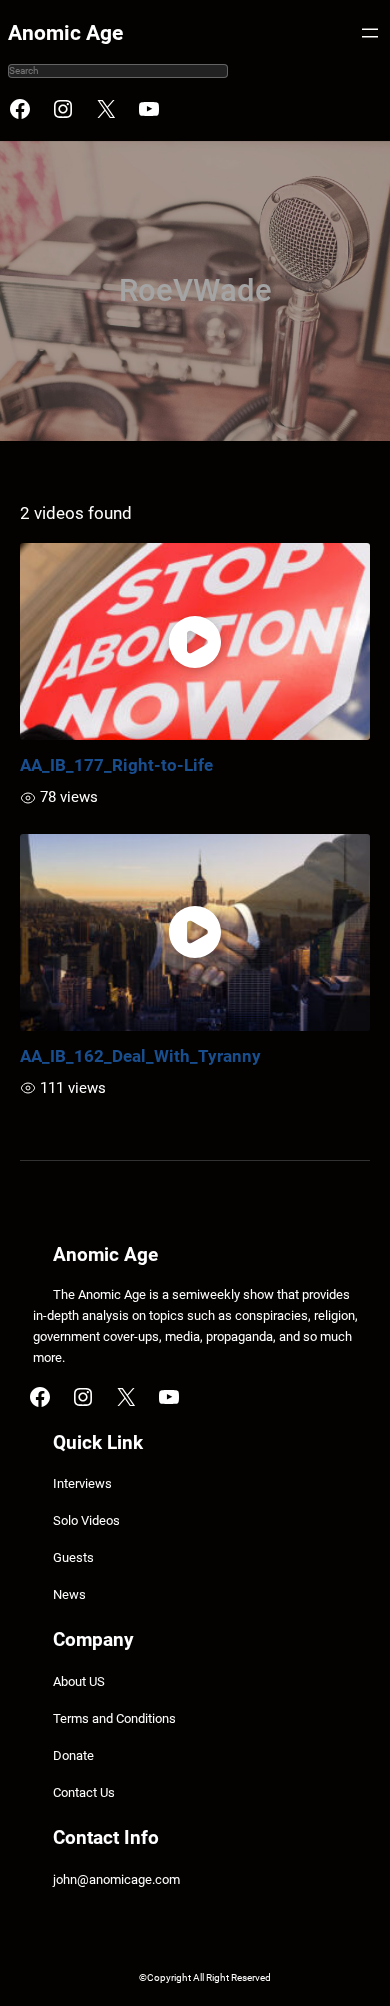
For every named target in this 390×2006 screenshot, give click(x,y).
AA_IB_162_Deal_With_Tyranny (140, 1056)
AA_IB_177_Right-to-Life (116, 765)
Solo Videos (86, 1520)
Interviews (82, 1483)
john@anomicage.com (116, 1879)
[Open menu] (370, 33)
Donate (73, 1755)
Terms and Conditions (114, 1718)
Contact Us (84, 1792)
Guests (73, 1557)
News (69, 1594)
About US (79, 1681)
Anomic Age (65, 32)
